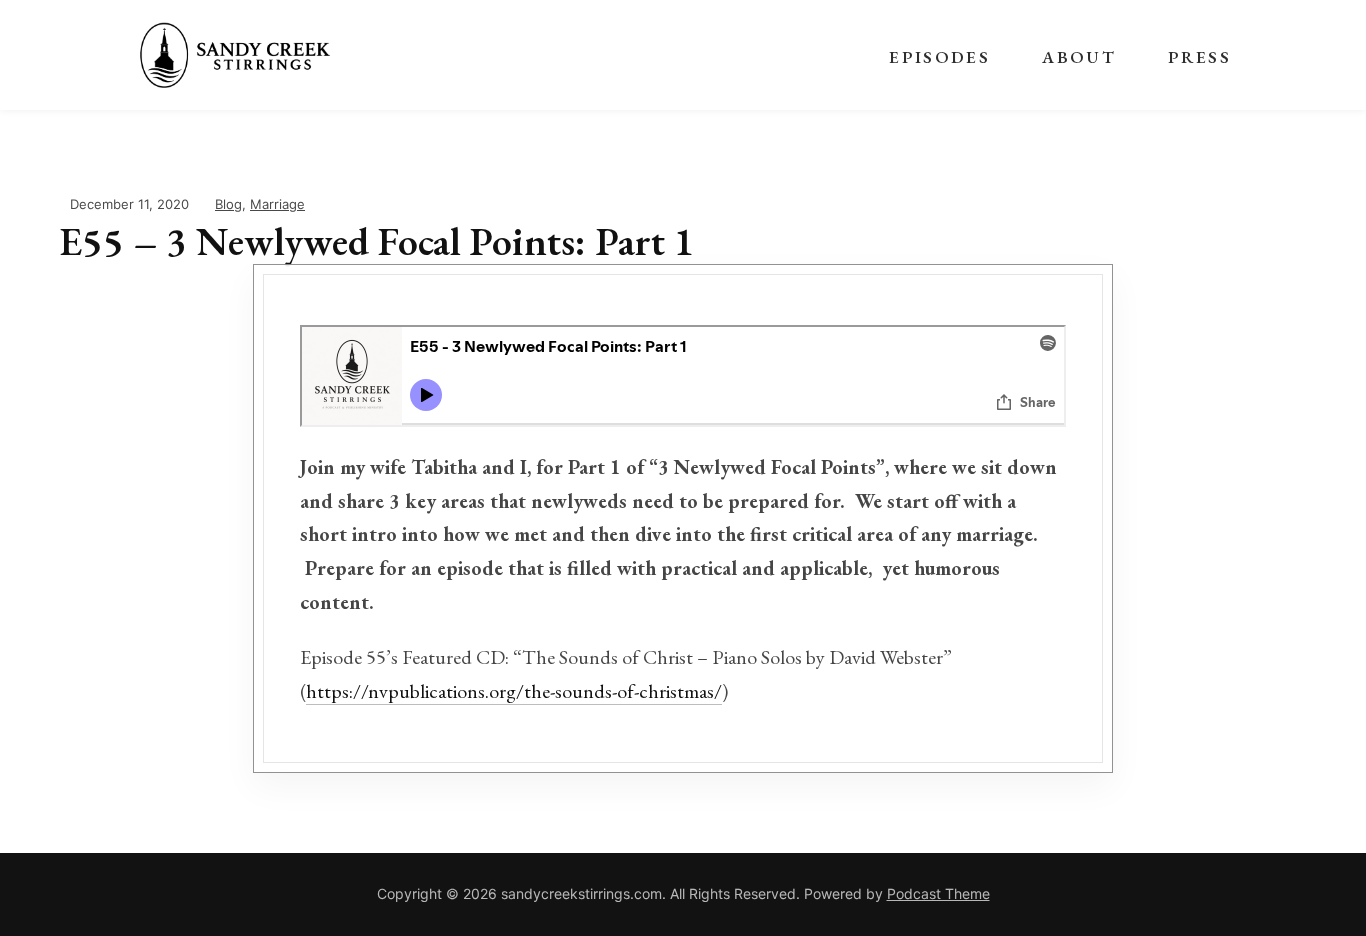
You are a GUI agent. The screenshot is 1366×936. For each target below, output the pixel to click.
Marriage (277, 204)
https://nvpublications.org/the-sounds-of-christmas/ (514, 691)
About (1079, 57)
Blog (228, 204)
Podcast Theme (938, 893)
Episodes (939, 57)
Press (1199, 57)
